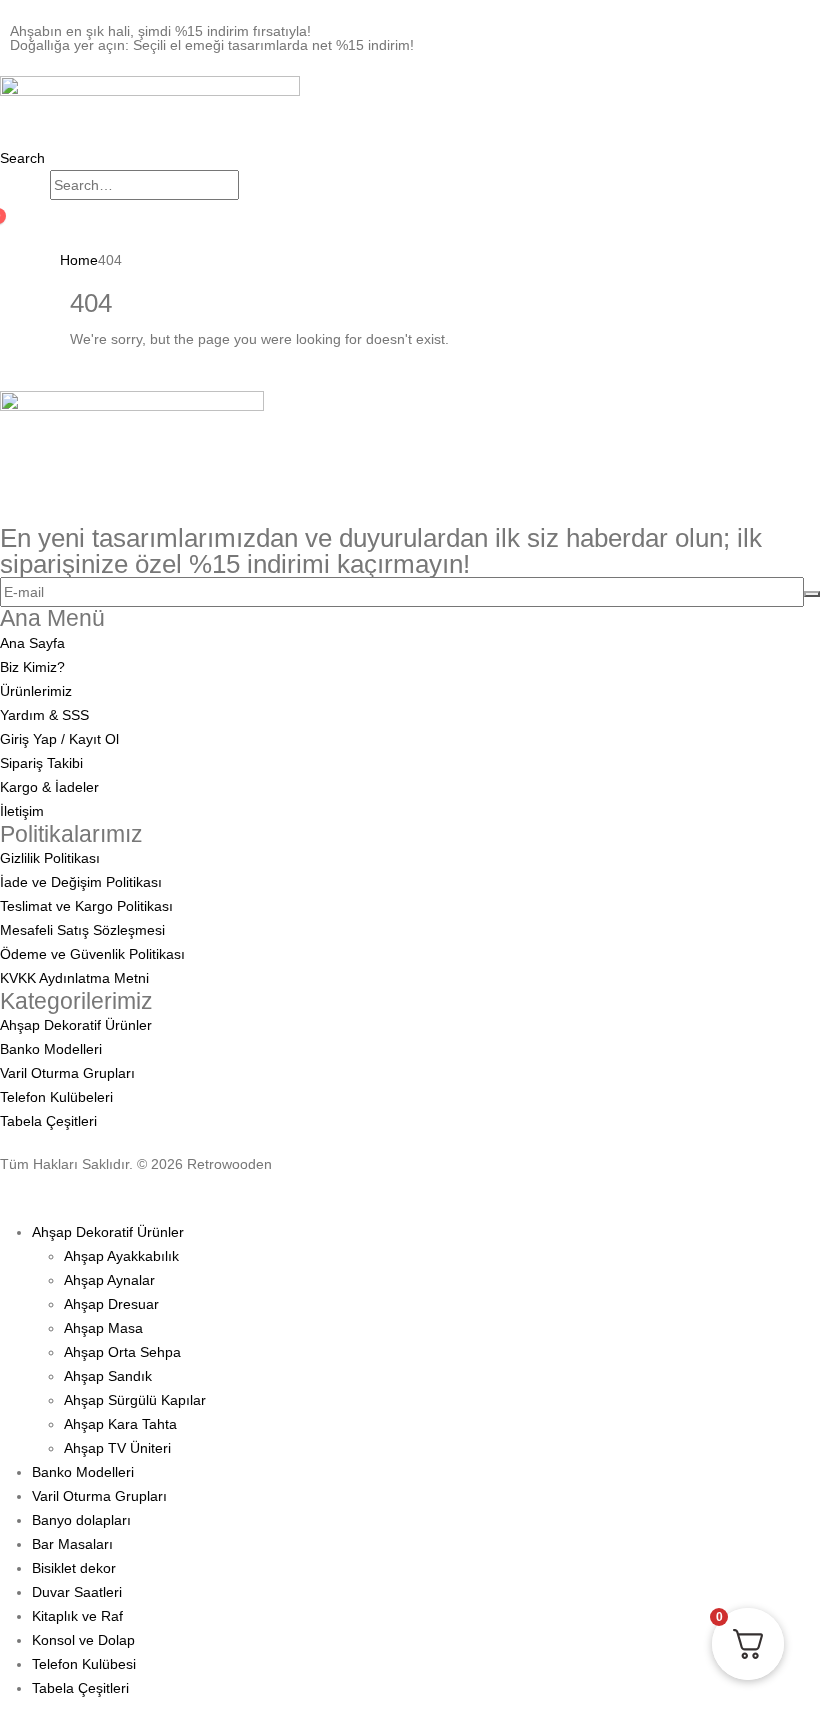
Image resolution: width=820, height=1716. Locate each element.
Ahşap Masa (103, 1328)
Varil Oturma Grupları (99, 1496)
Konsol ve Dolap (83, 1640)
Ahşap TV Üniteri (117, 1448)
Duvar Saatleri (77, 1592)
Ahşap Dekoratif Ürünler (108, 1232)
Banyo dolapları (81, 1520)
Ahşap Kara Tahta (120, 1424)
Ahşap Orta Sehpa (122, 1352)
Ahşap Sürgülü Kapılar (135, 1400)
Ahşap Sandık (108, 1376)
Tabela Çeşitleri (80, 1688)
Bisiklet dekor (74, 1568)
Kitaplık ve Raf (77, 1616)
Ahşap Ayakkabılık (121, 1256)
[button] (22, 158)
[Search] (250, 186)
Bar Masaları (72, 1544)
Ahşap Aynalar (109, 1280)
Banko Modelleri (83, 1472)
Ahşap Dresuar (111, 1304)
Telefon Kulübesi (84, 1664)
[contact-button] (812, 594)
